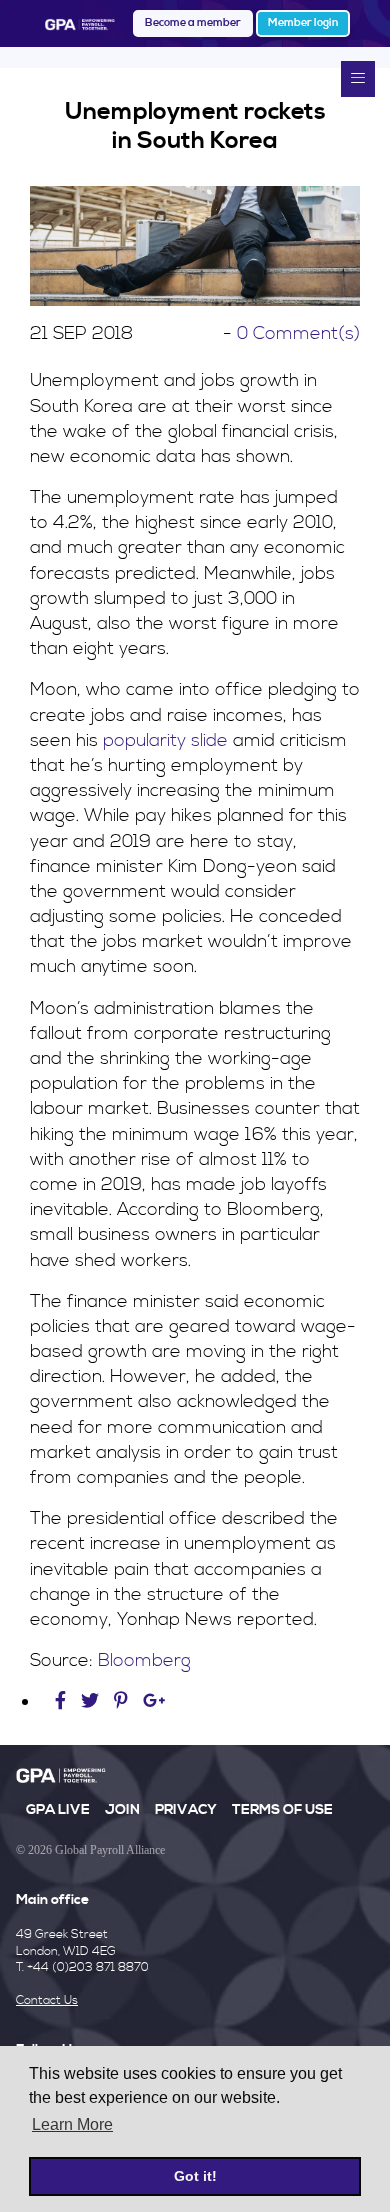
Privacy (186, 1810)
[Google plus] (154, 1701)
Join (122, 1810)
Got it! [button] (195, 2176)
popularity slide (165, 740)
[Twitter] (92, 1701)
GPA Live (58, 1810)
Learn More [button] (72, 2124)
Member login (303, 23)
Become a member (193, 23)
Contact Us (47, 2000)
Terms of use (282, 1810)
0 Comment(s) (298, 333)
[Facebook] (63, 1701)
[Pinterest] (121, 1701)
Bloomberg (144, 1660)
